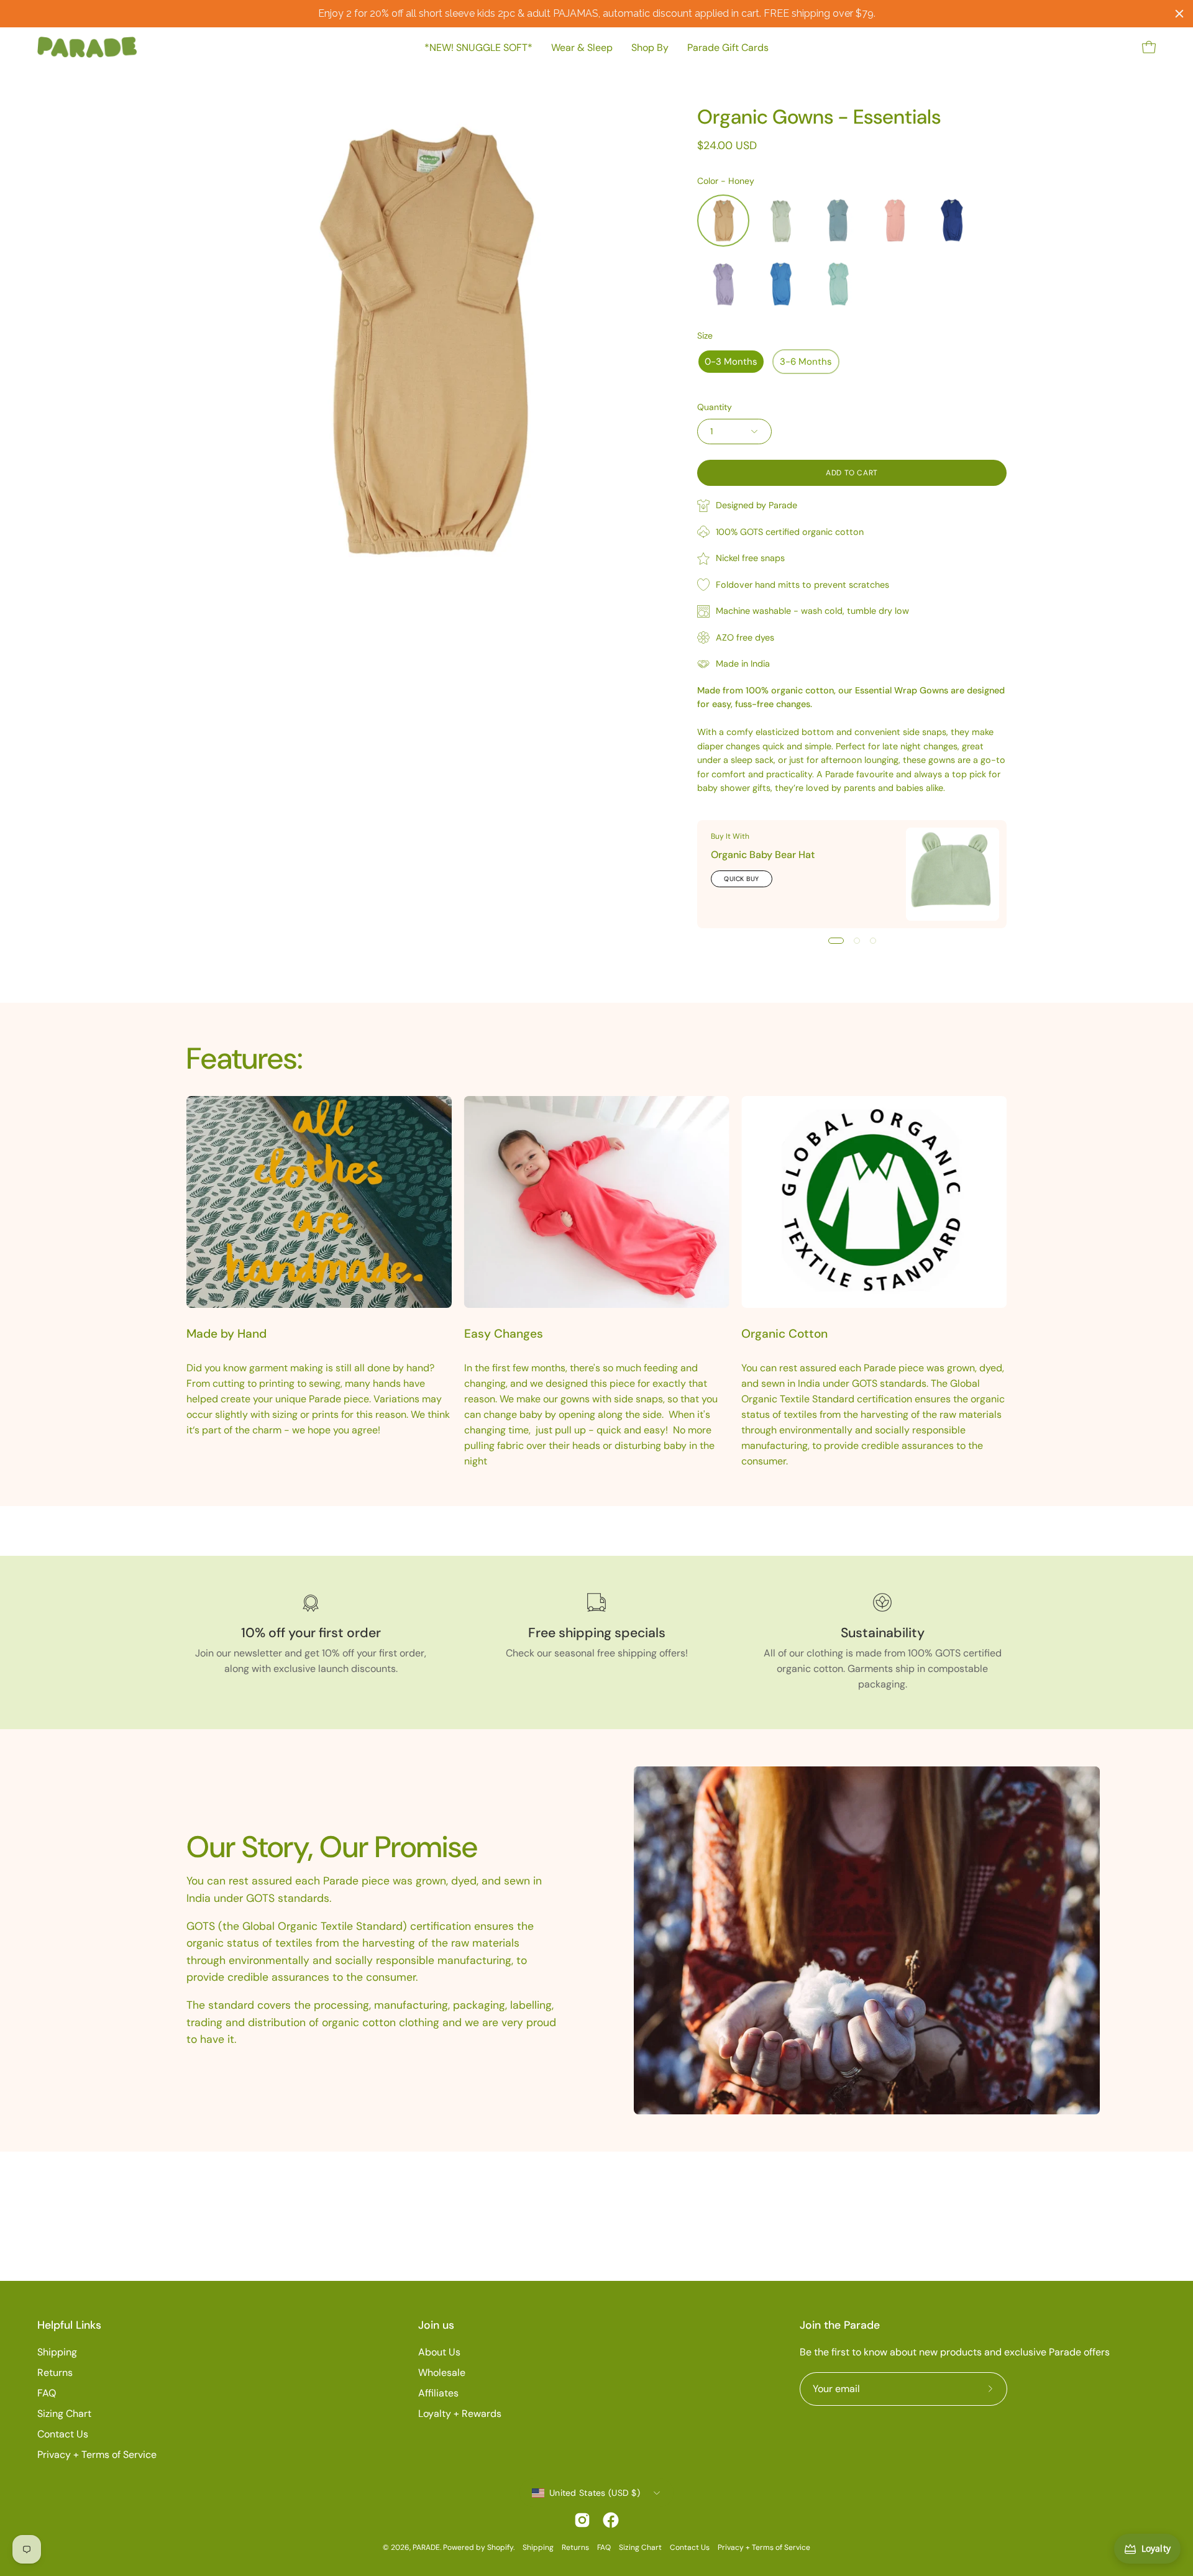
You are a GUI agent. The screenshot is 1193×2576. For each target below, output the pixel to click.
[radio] (723, 221)
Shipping (57, 2352)
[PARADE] (87, 47)
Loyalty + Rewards (460, 2414)
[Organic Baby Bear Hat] (953, 874)
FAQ (47, 2393)
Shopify (500, 2547)
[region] (596, 14)
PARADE (426, 2547)
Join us (436, 2325)
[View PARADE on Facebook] (611, 2520)
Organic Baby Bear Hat (763, 855)
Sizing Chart (64, 2414)
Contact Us (63, 2434)
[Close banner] (1179, 14)
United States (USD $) (595, 2493)
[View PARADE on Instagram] (582, 2520)
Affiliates (438, 2393)
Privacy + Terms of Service (97, 2455)
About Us (439, 2352)
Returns (55, 2373)
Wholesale (442, 2373)
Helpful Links (69, 2325)
